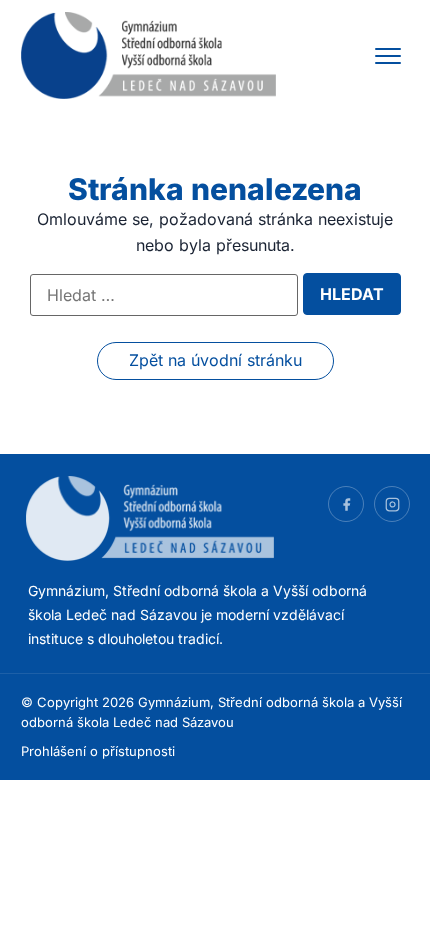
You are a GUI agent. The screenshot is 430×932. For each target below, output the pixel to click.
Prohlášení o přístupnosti (98, 751)
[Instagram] (392, 504)
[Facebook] (346, 504)
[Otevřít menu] (388, 56)
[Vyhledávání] (164, 295)
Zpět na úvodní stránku (215, 360)
